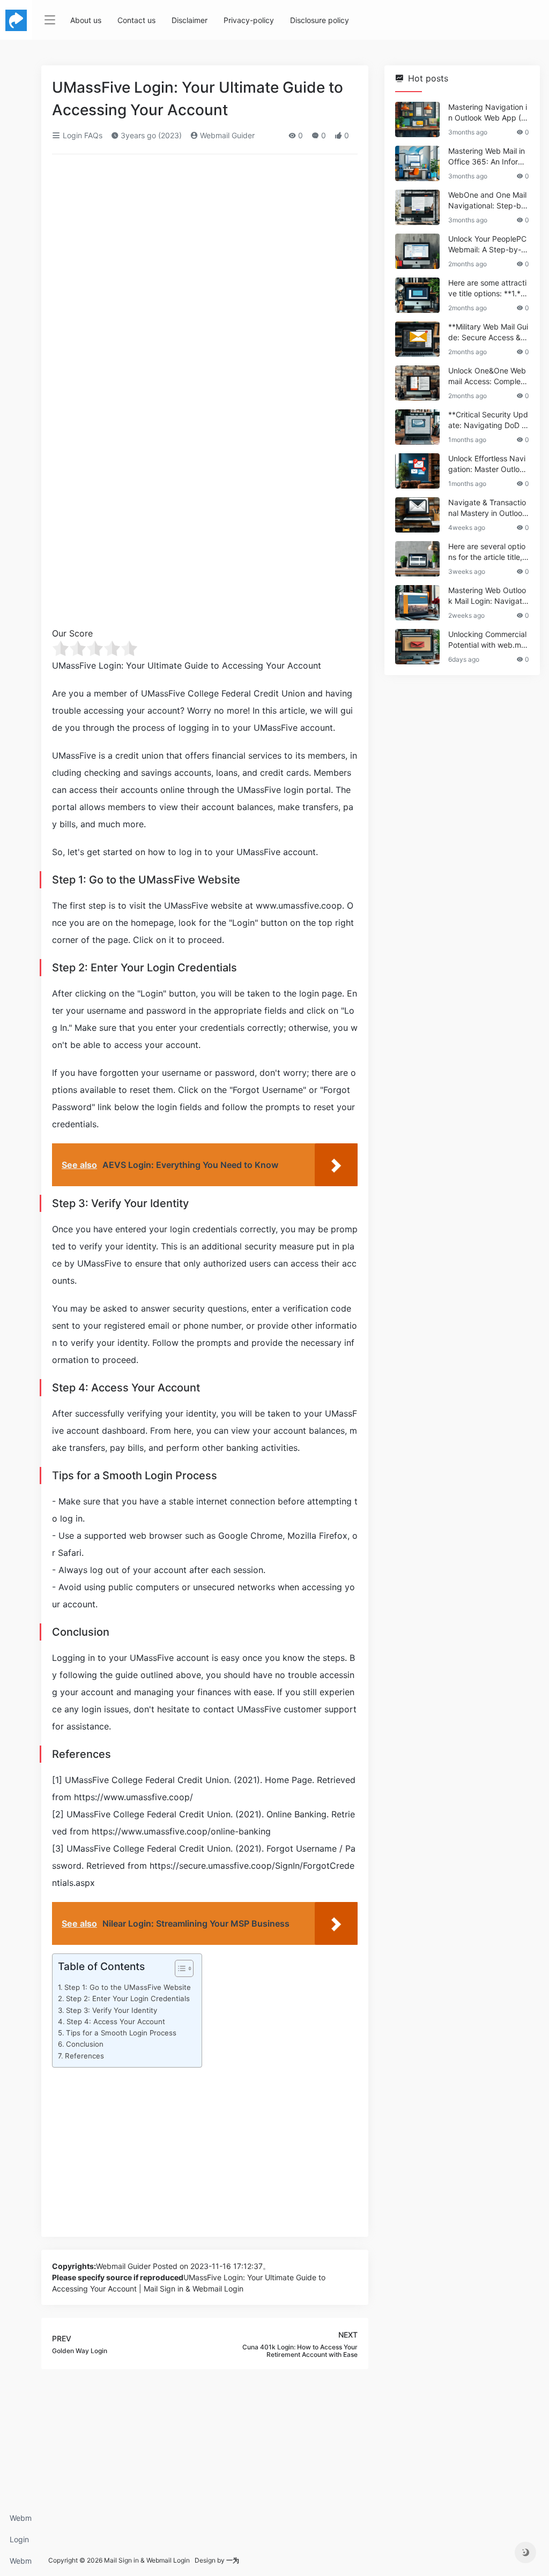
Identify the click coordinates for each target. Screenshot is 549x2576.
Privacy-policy (249, 20)
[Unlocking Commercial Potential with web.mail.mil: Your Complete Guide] (417, 647)
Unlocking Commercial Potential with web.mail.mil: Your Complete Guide (488, 640)
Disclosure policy (320, 20)
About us (86, 20)
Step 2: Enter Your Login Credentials (128, 1998)
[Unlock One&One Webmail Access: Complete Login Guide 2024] (417, 383)
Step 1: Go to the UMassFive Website (128, 1987)
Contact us (136, 20)
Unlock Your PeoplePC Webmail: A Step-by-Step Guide (488, 245)
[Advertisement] (205, 242)
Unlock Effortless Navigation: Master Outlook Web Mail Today (488, 464)
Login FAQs (19, 2543)
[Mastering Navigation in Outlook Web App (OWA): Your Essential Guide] (417, 119)
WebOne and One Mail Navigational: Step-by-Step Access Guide (488, 201)
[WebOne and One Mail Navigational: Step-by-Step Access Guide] (417, 207)
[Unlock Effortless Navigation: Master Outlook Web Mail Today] (417, 471)
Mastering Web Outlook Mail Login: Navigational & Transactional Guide (488, 596)
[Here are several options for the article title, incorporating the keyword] (417, 559)
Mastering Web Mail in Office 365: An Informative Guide (488, 157)
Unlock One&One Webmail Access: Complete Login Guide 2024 (488, 376)
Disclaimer (190, 20)
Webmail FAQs (21, 2564)
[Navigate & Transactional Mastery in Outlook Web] (417, 515)
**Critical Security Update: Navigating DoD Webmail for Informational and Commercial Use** (488, 420)
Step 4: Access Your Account (116, 2021)
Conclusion (85, 2044)
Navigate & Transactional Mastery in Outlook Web (487, 508)
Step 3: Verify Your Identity (112, 2010)
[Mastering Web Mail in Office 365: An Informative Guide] (417, 163)
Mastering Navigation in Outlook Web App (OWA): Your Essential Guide (488, 113)
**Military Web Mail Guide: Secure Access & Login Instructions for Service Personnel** (488, 332)
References (84, 2056)
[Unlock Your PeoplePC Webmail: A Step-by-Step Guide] (417, 251)
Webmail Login (21, 2521)
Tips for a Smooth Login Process (121, 2033)
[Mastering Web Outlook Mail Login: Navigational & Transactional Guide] (417, 603)
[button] (179, 1971)
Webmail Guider (226, 135)
